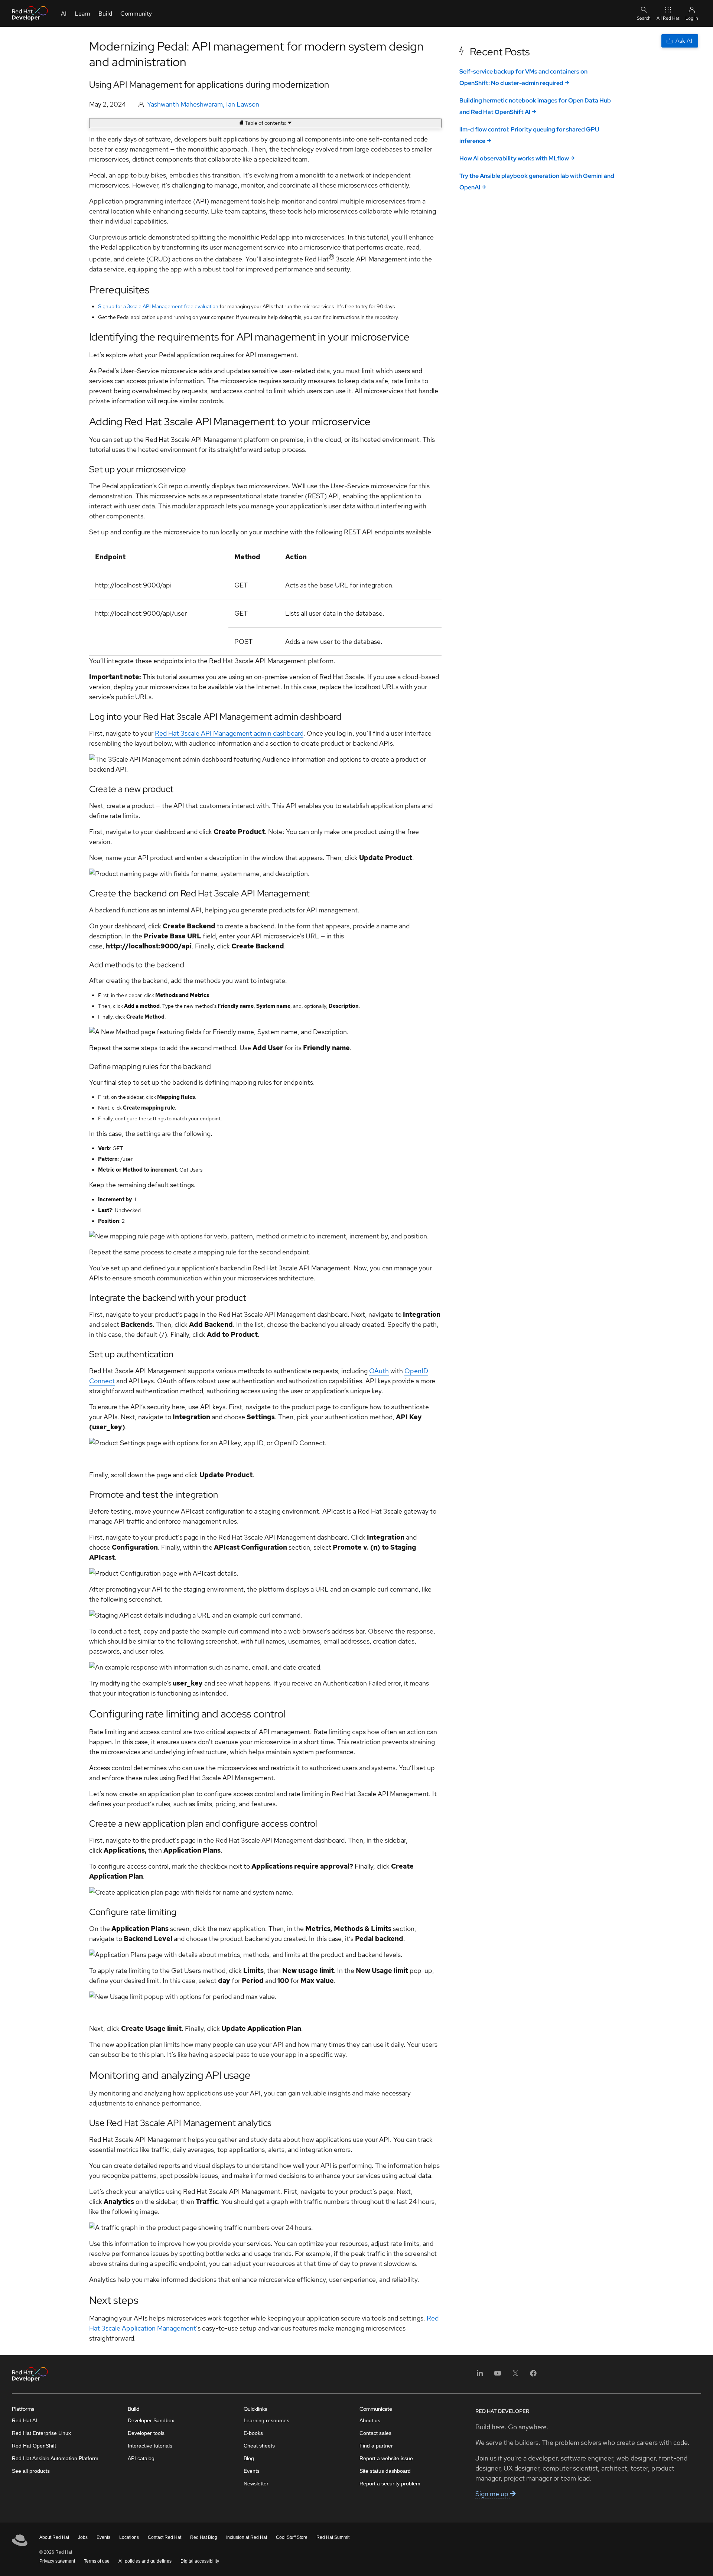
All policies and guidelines (145, 2561)
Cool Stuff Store (292, 2537)
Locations (129, 2537)
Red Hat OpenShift (34, 2446)
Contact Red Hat (165, 2537)
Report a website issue (386, 2458)
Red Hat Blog (204, 2537)
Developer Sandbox (151, 2420)
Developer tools (146, 2433)
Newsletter (256, 2484)
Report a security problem (390, 2484)
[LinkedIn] (480, 2376)
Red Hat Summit (333, 2537)
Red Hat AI (25, 2420)
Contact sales (375, 2433)
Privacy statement (57, 2561)
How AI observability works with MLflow (514, 158)
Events (252, 2471)
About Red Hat (54, 2537)
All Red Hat (668, 18)
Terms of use (97, 2561)
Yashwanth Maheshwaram (185, 104)
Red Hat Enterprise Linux (41, 2433)
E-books (253, 2433)
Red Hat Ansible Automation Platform (55, 2458)
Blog (249, 2458)
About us (370, 2420)
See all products (31, 2471)
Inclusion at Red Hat (247, 2537)
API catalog (141, 2458)
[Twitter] (515, 2376)
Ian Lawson (243, 104)
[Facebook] (533, 2376)
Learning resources (266, 2420)
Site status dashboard (385, 2471)
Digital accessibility (200, 2561)
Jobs (83, 2537)
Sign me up (493, 2494)
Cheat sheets (259, 2446)
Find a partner (376, 2446)
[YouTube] (498, 2376)
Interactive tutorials (150, 2446)
